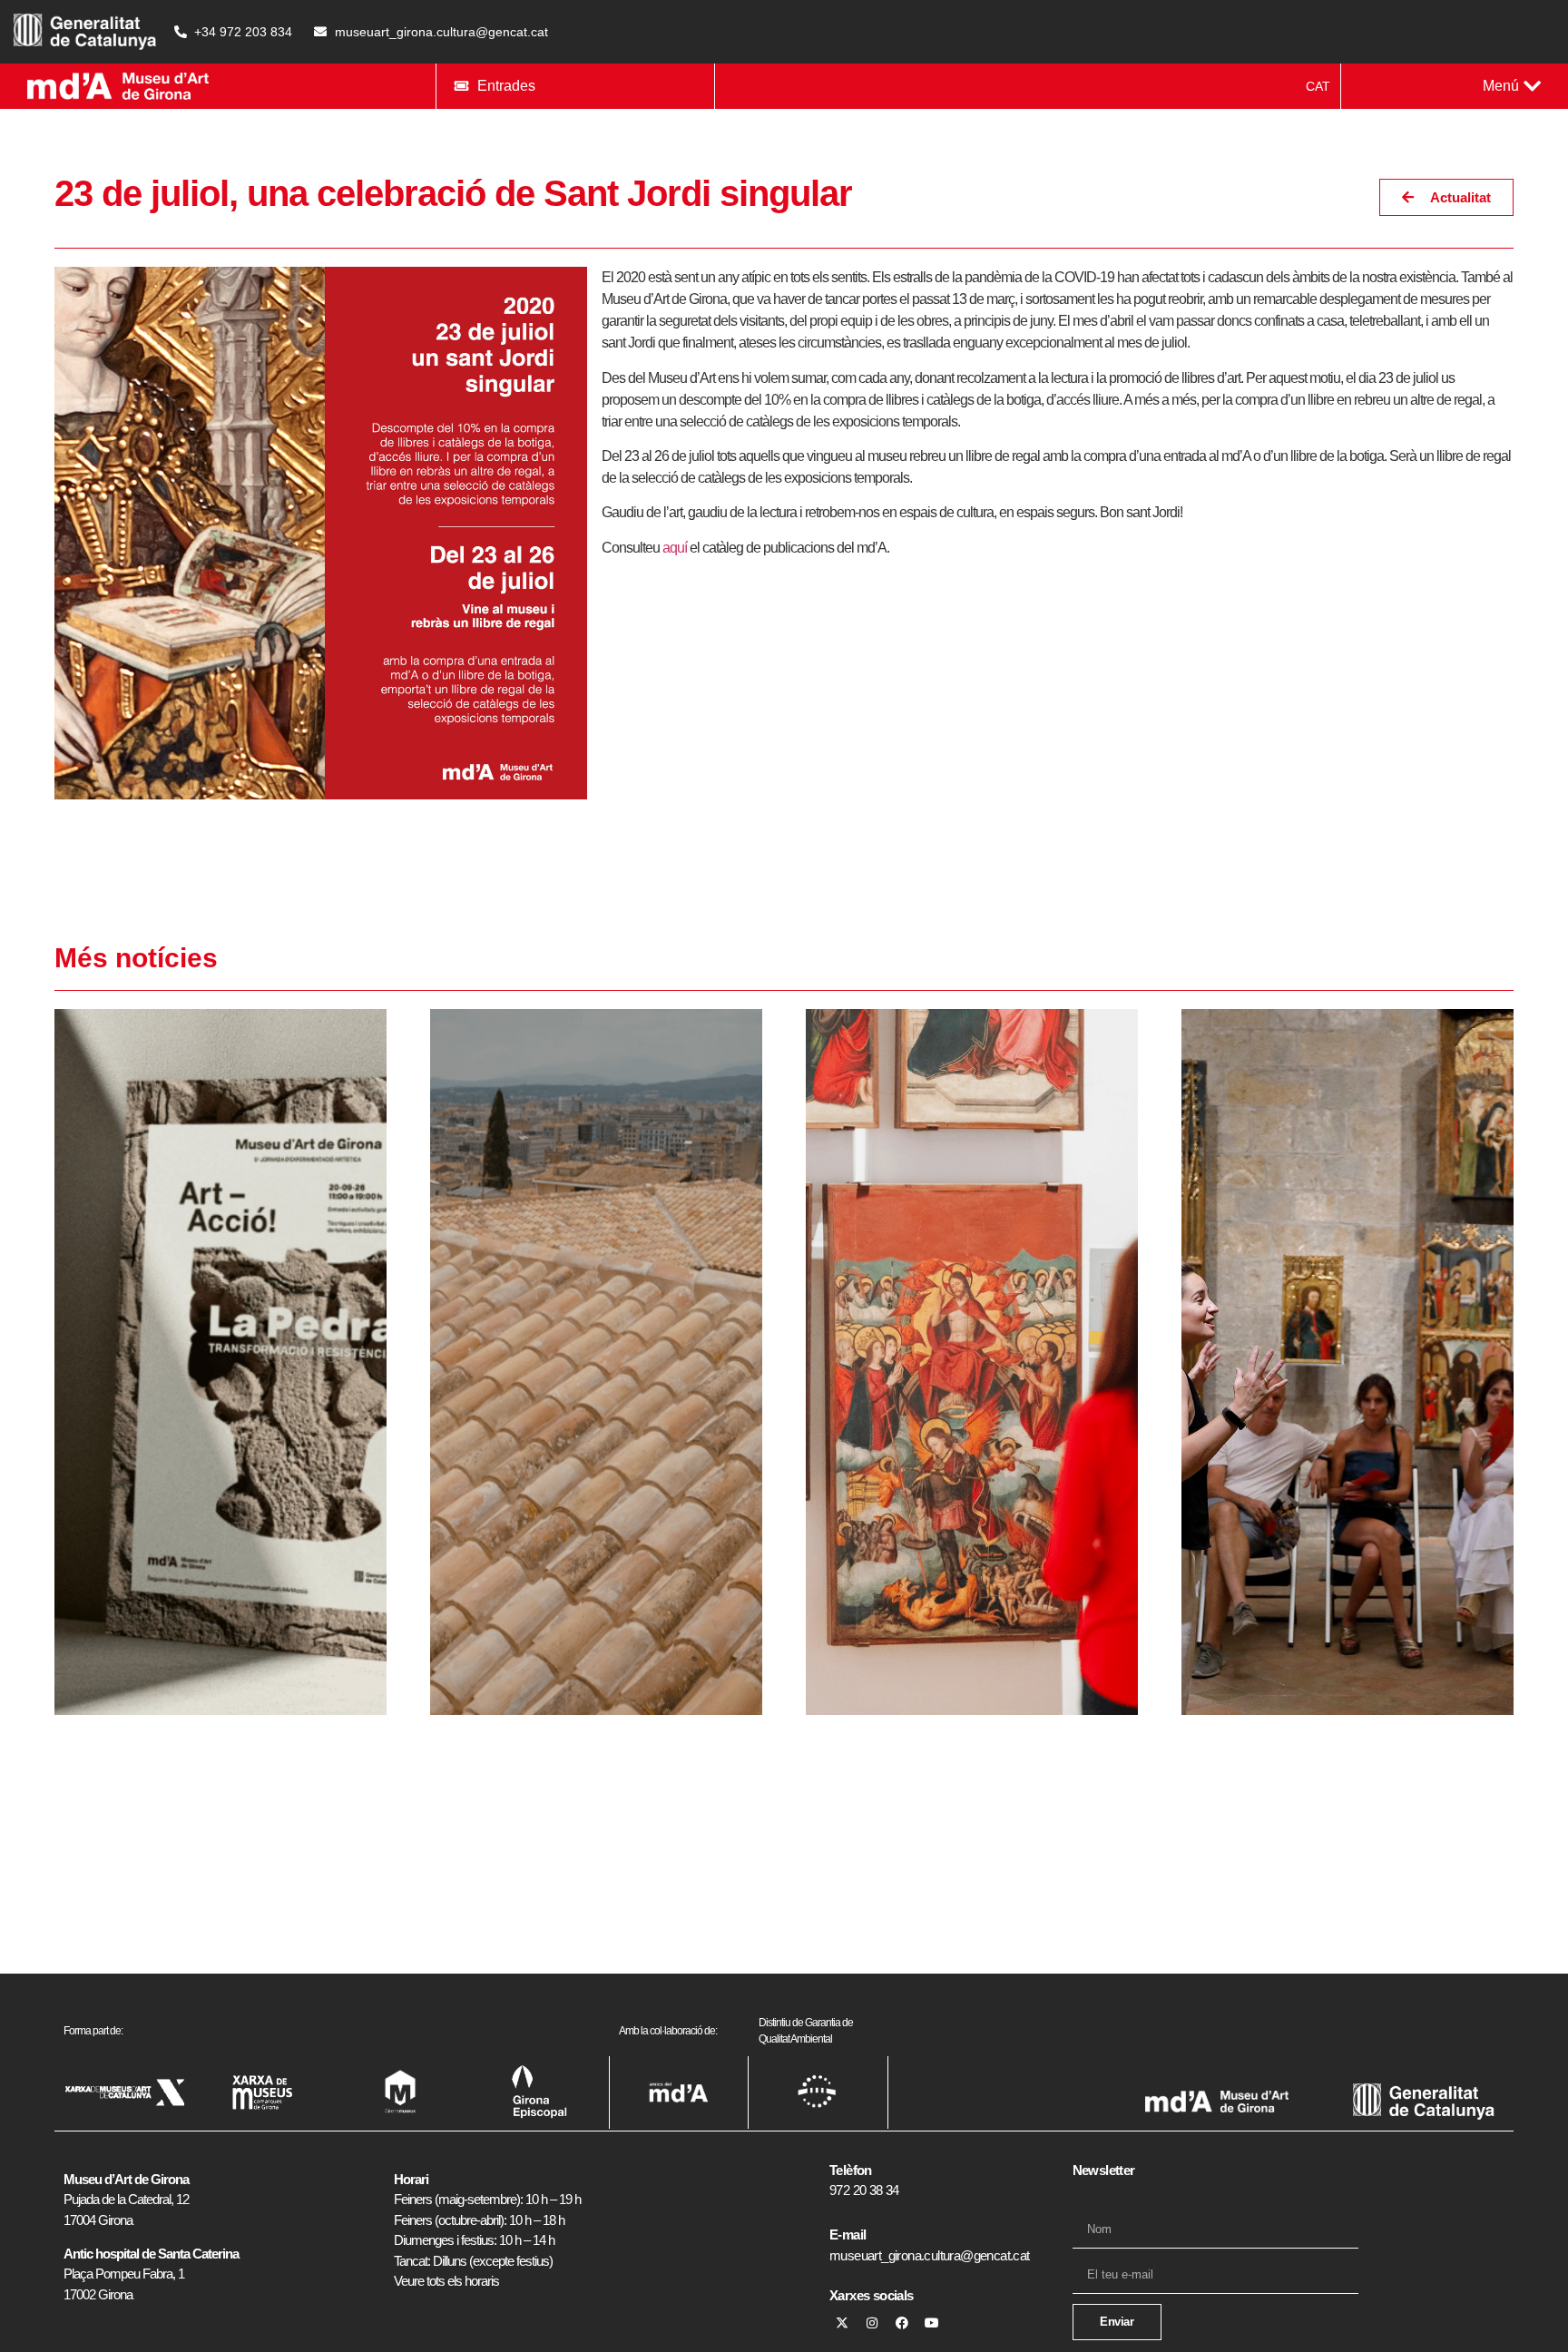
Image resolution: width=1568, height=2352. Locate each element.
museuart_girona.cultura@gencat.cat (930, 2255)
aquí (675, 548)
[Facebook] (902, 2323)
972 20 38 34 (864, 2190)
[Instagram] (872, 2323)
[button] (1512, 86)
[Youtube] (932, 2323)
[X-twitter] (842, 2323)
